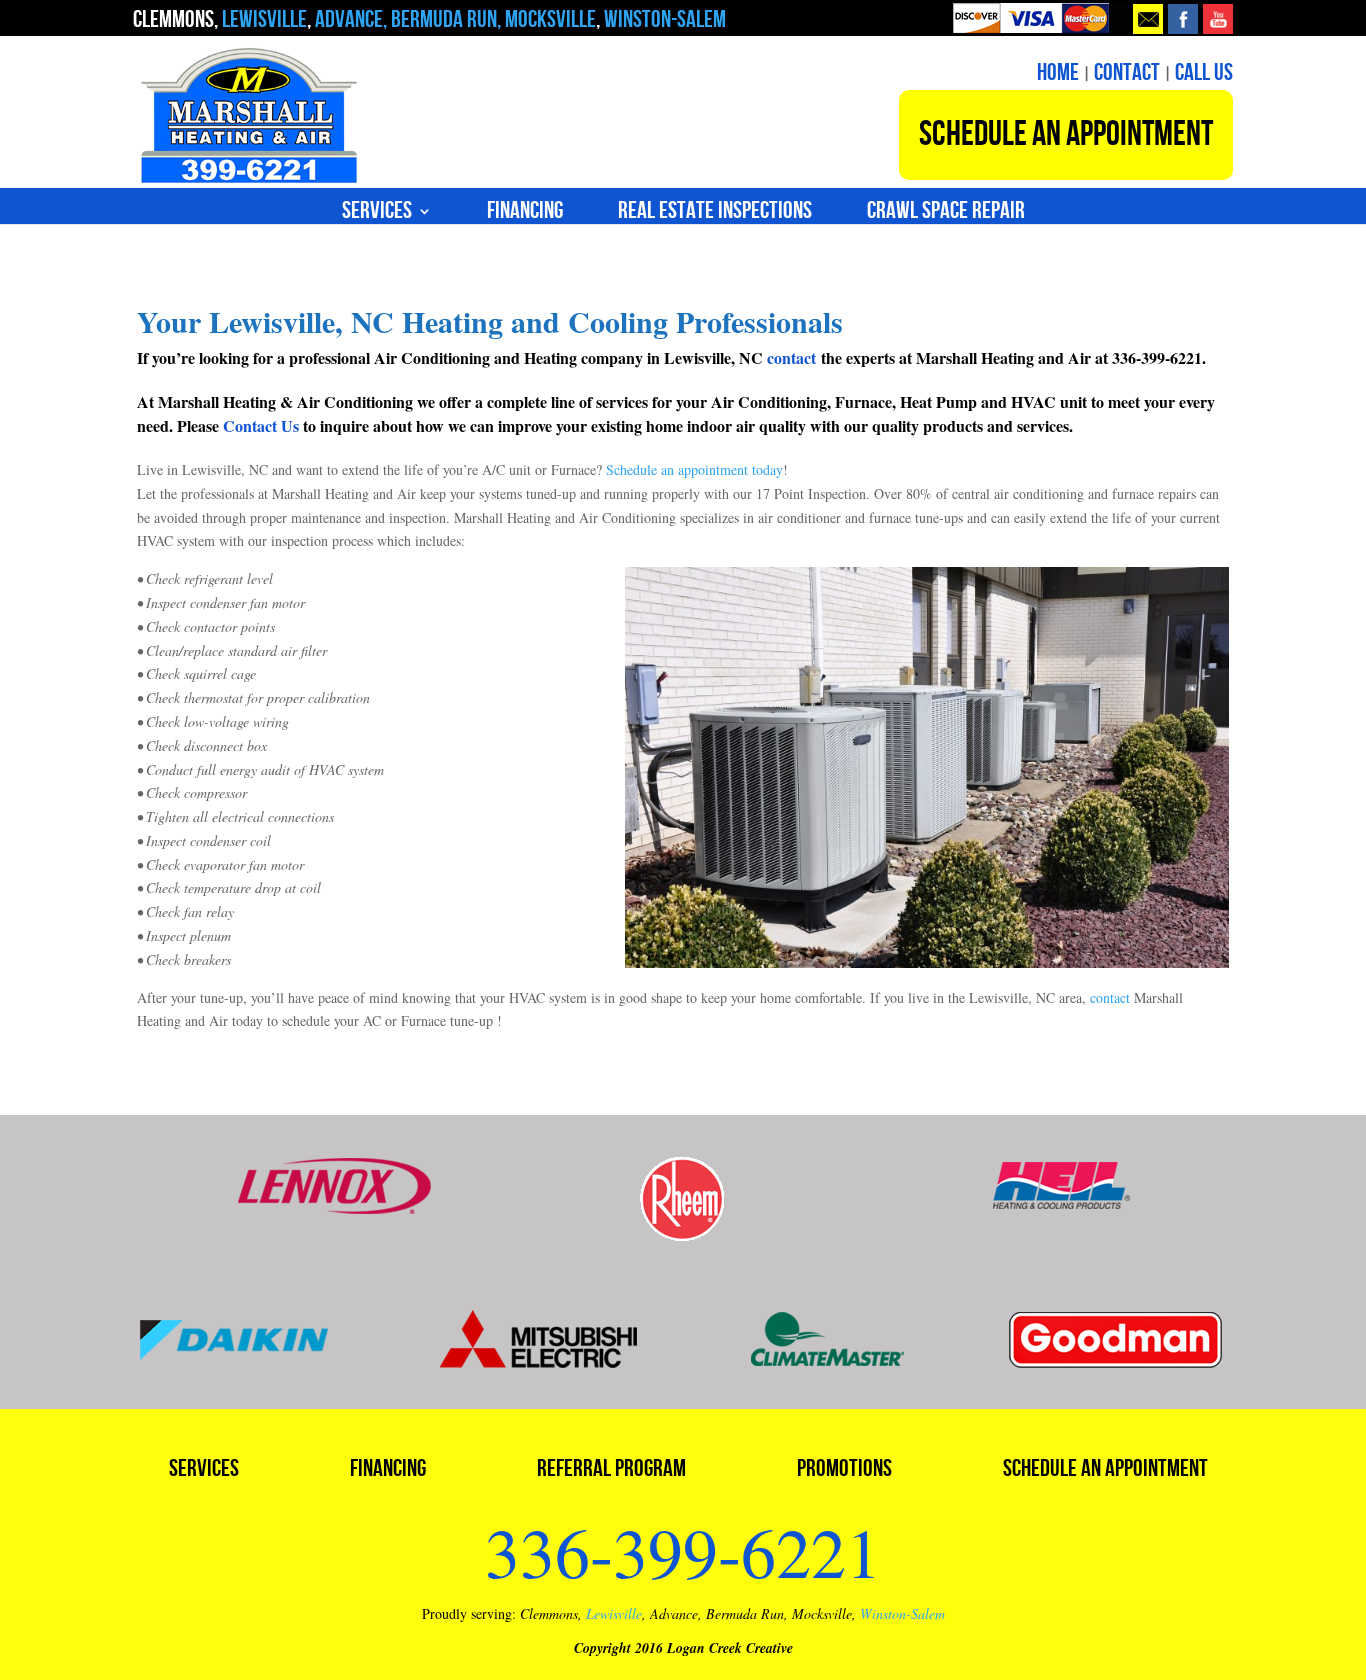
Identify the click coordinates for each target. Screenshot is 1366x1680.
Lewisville (614, 1613)
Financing (525, 214)
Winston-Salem (902, 1613)
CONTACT (1127, 72)
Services (377, 214)
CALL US (1204, 72)
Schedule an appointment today (694, 469)
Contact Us (261, 425)
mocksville (550, 19)
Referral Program (611, 1472)
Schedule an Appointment (1105, 1472)
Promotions (844, 1472)
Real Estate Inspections (715, 214)
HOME (1058, 72)
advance (349, 19)
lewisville (264, 19)
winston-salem (663, 19)
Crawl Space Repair (946, 214)
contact (791, 357)
